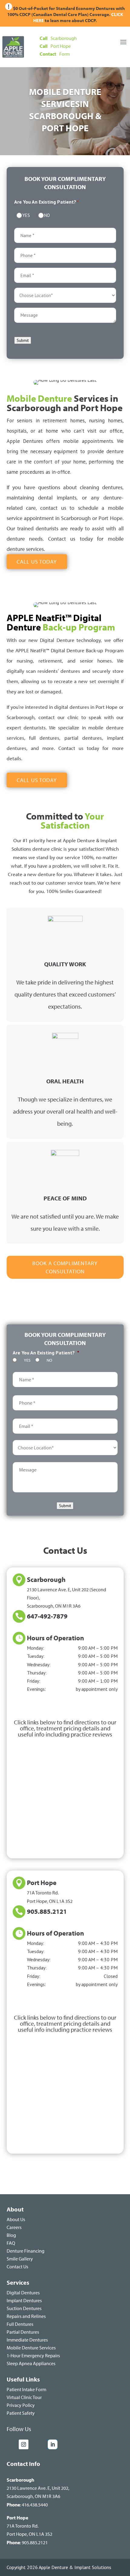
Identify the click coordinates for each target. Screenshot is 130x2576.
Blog (11, 2235)
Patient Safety (21, 2413)
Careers (14, 2227)
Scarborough (46, 1579)
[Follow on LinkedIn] (53, 2444)
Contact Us (17, 2267)
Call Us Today (37, 562)
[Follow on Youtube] (39, 2444)
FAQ (11, 2243)
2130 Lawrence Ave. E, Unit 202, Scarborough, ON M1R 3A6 (38, 2488)
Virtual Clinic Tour (24, 2397)
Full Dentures (20, 2324)
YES (25, 215)
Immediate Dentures (27, 2340)
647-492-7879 (47, 1616)
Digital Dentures (23, 2293)
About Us (16, 2219)
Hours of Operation (55, 1638)
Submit (23, 340)
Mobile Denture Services (31, 2348)
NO (46, 215)
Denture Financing (26, 2251)
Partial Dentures (23, 2332)
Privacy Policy (21, 2405)
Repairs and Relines (26, 2316)
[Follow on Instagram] (24, 2444)
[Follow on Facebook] (11, 2444)
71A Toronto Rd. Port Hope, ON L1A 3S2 (29, 2526)
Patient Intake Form (26, 2389)
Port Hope (42, 1883)
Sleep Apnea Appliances (31, 2363)
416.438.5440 (35, 2505)
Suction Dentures (24, 2308)
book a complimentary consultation (65, 1267)
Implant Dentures (24, 2300)
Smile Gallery (20, 2259)
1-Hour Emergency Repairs (33, 2355)
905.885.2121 (47, 1911)
